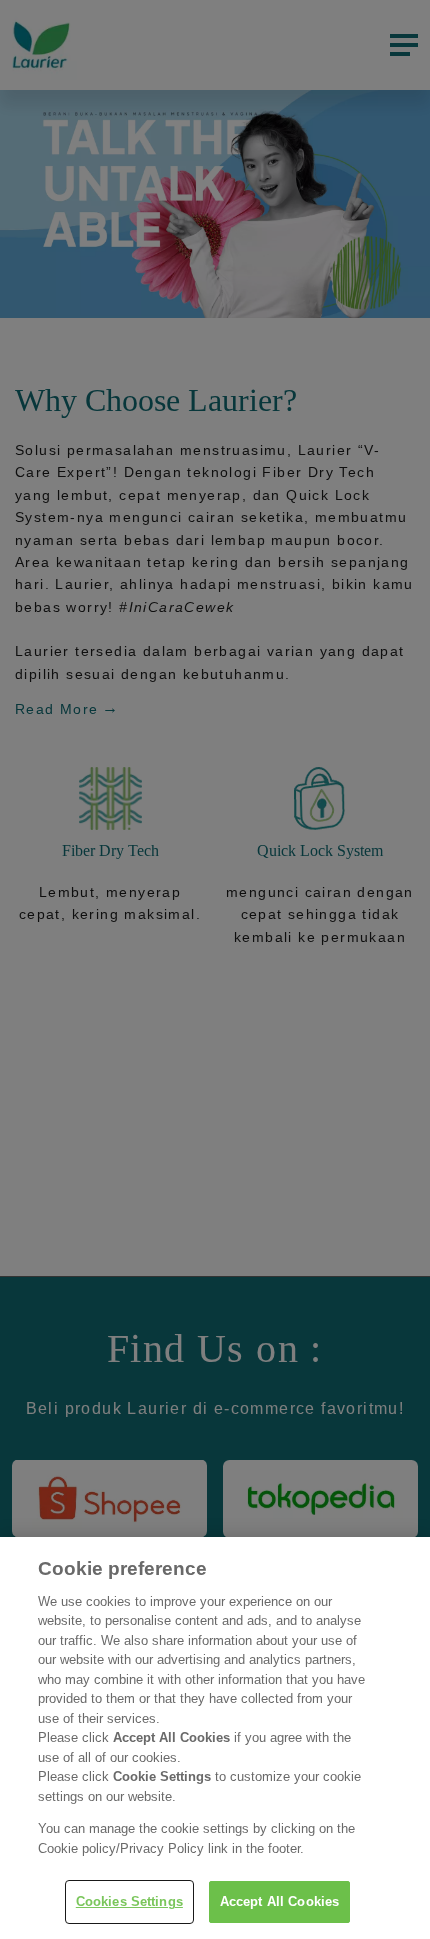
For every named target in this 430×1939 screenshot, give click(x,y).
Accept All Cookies (279, 1901)
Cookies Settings (129, 1901)
